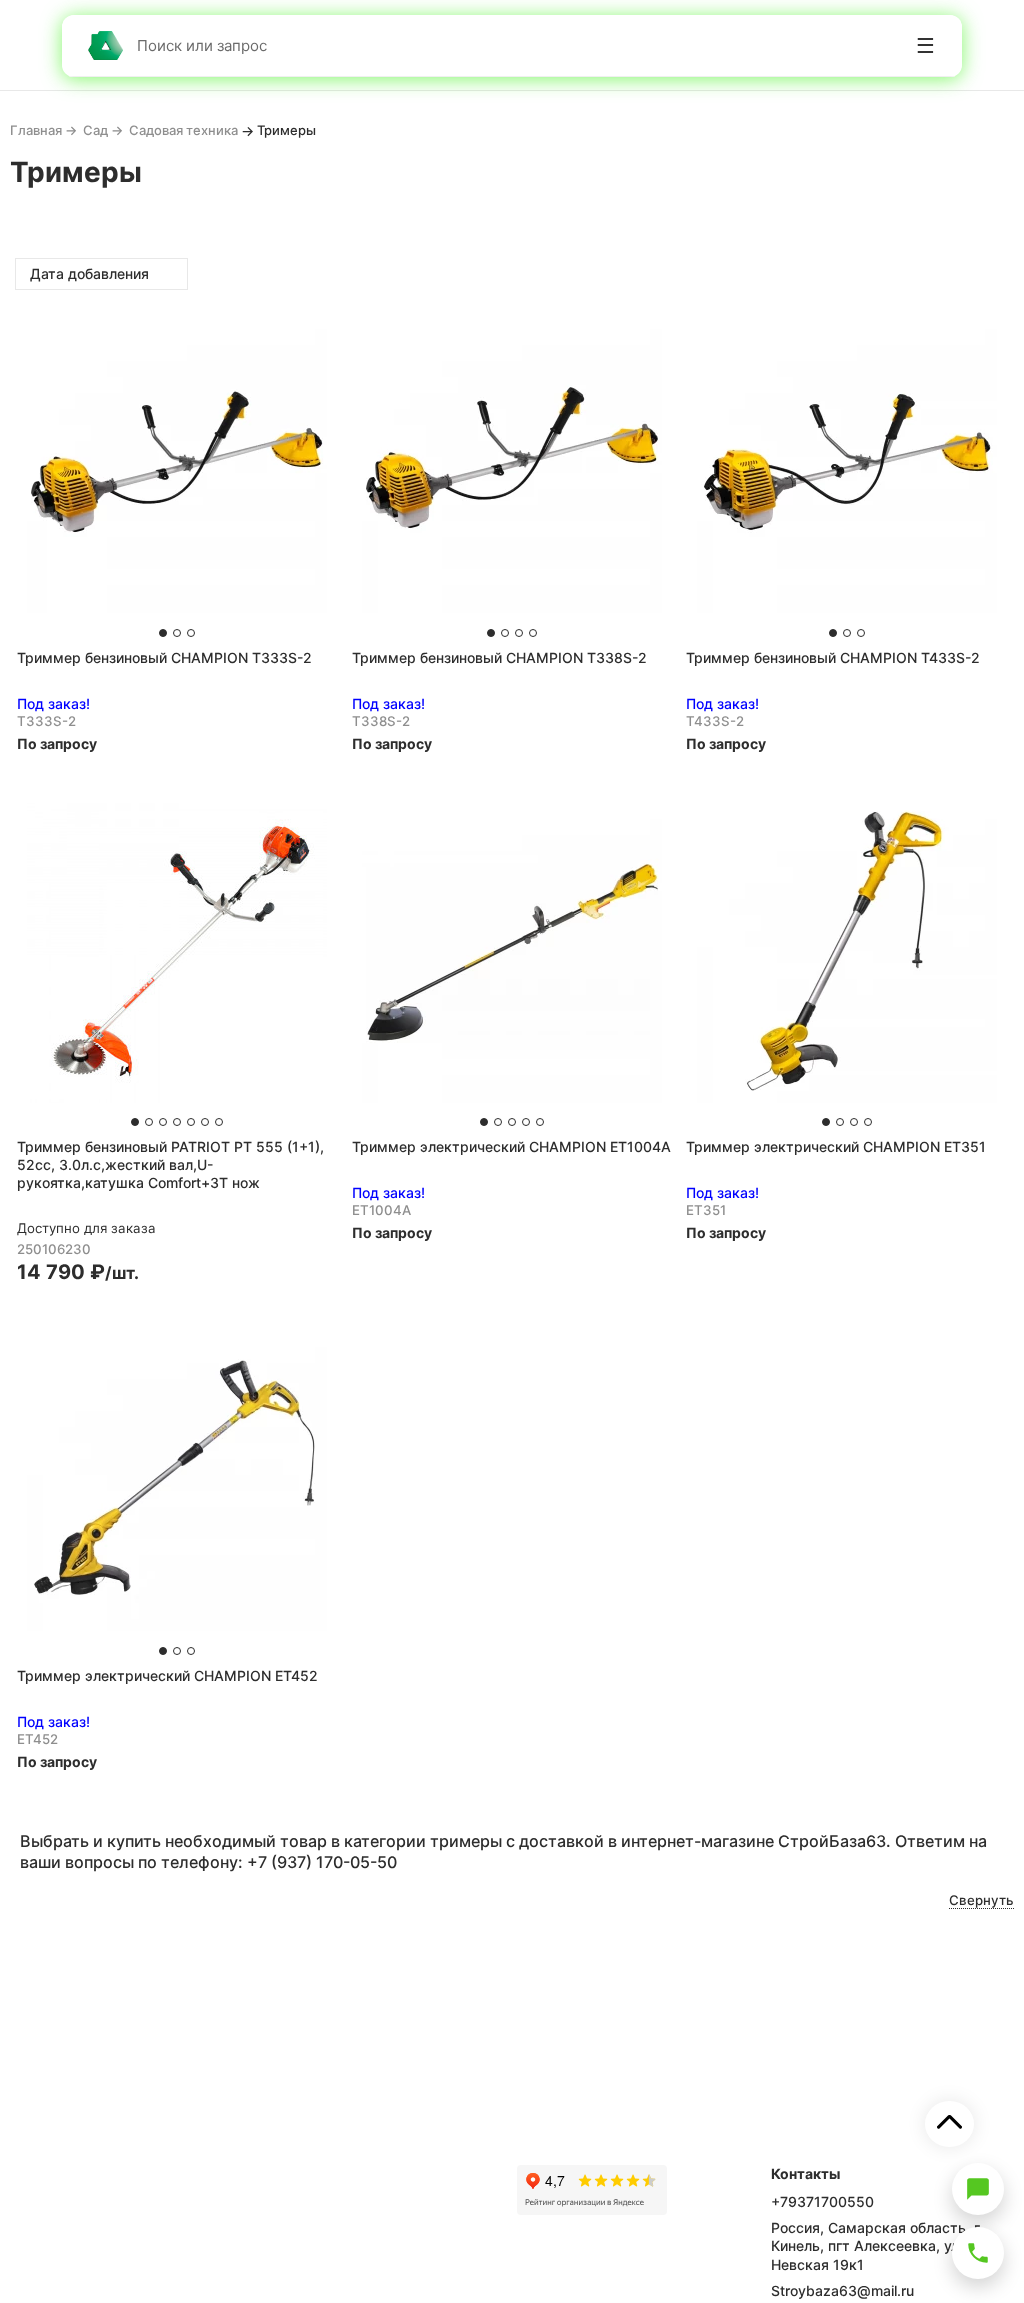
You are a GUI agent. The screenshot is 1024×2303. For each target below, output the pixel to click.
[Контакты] (978, 2253)
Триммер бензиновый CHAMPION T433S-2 (833, 657)
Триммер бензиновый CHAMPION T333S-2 (164, 657)
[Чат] (978, 2189)
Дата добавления (91, 273)
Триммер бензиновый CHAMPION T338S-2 (499, 657)
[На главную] (105, 45)
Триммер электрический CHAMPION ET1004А (511, 1146)
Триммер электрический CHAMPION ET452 (167, 1675)
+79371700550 (822, 2201)
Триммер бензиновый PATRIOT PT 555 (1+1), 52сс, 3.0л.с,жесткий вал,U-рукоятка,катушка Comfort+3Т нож (170, 1164)
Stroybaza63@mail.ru (842, 2290)
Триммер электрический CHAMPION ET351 (836, 1146)
